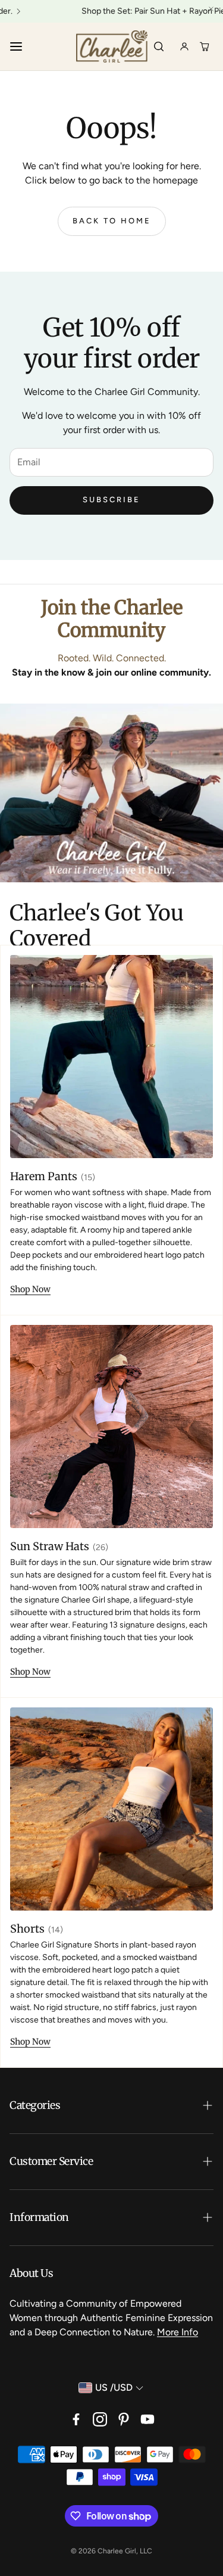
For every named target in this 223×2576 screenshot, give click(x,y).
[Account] (184, 46)
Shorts (27, 1929)
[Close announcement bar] (211, 9)
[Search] (159, 46)
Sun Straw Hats (50, 1546)
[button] (111, 2106)
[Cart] (205, 46)
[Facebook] (76, 2419)
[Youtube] (147, 2419)
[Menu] (16, 46)
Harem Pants (44, 1176)
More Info (178, 2332)
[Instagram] (100, 2419)
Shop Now (30, 1289)
